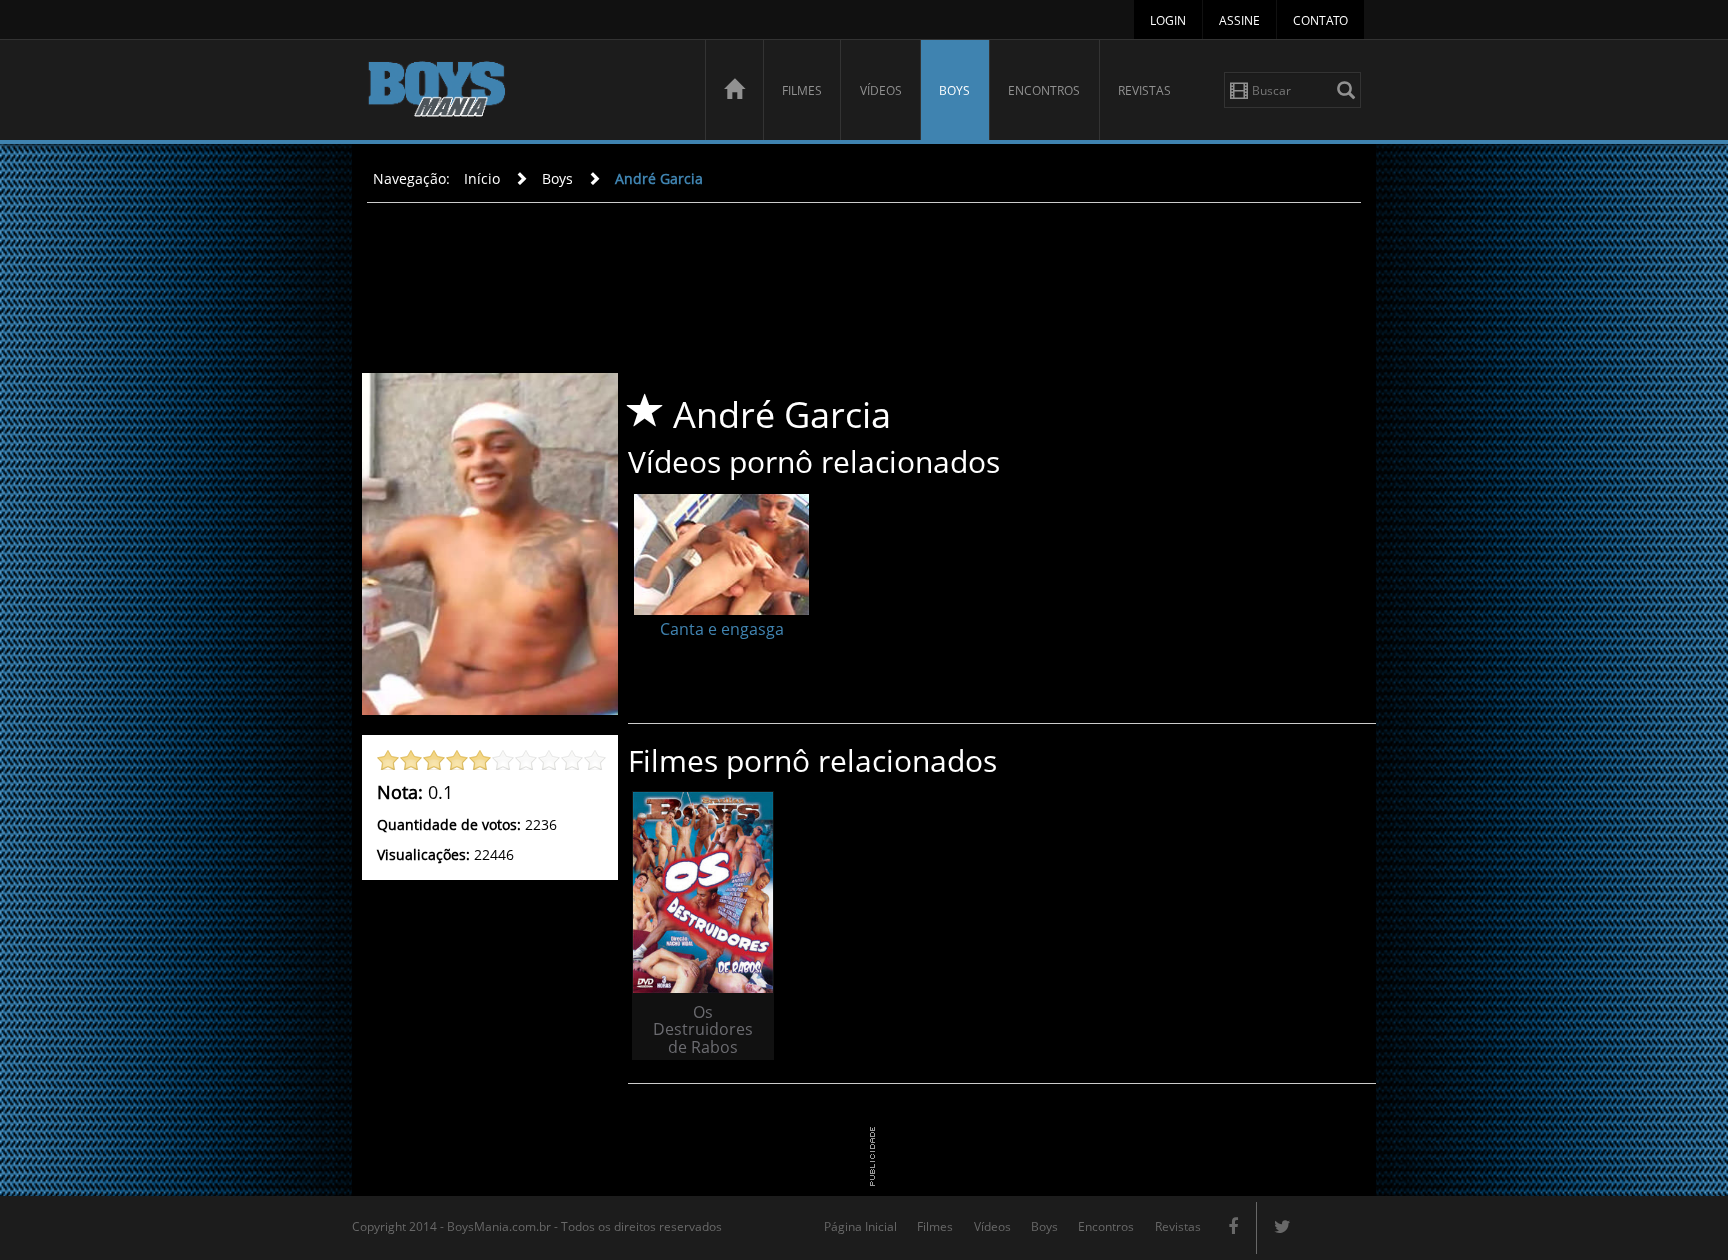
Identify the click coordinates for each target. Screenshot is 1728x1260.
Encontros (1044, 90)
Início (482, 178)
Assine (1239, 20)
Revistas (1144, 90)
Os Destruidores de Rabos (703, 1029)
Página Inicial (860, 1226)
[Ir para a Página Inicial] (734, 90)
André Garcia (659, 178)
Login (1168, 20)
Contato (1320, 20)
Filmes (802, 90)
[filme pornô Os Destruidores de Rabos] (703, 892)
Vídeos (881, 90)
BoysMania (525, 92)
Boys (954, 90)
